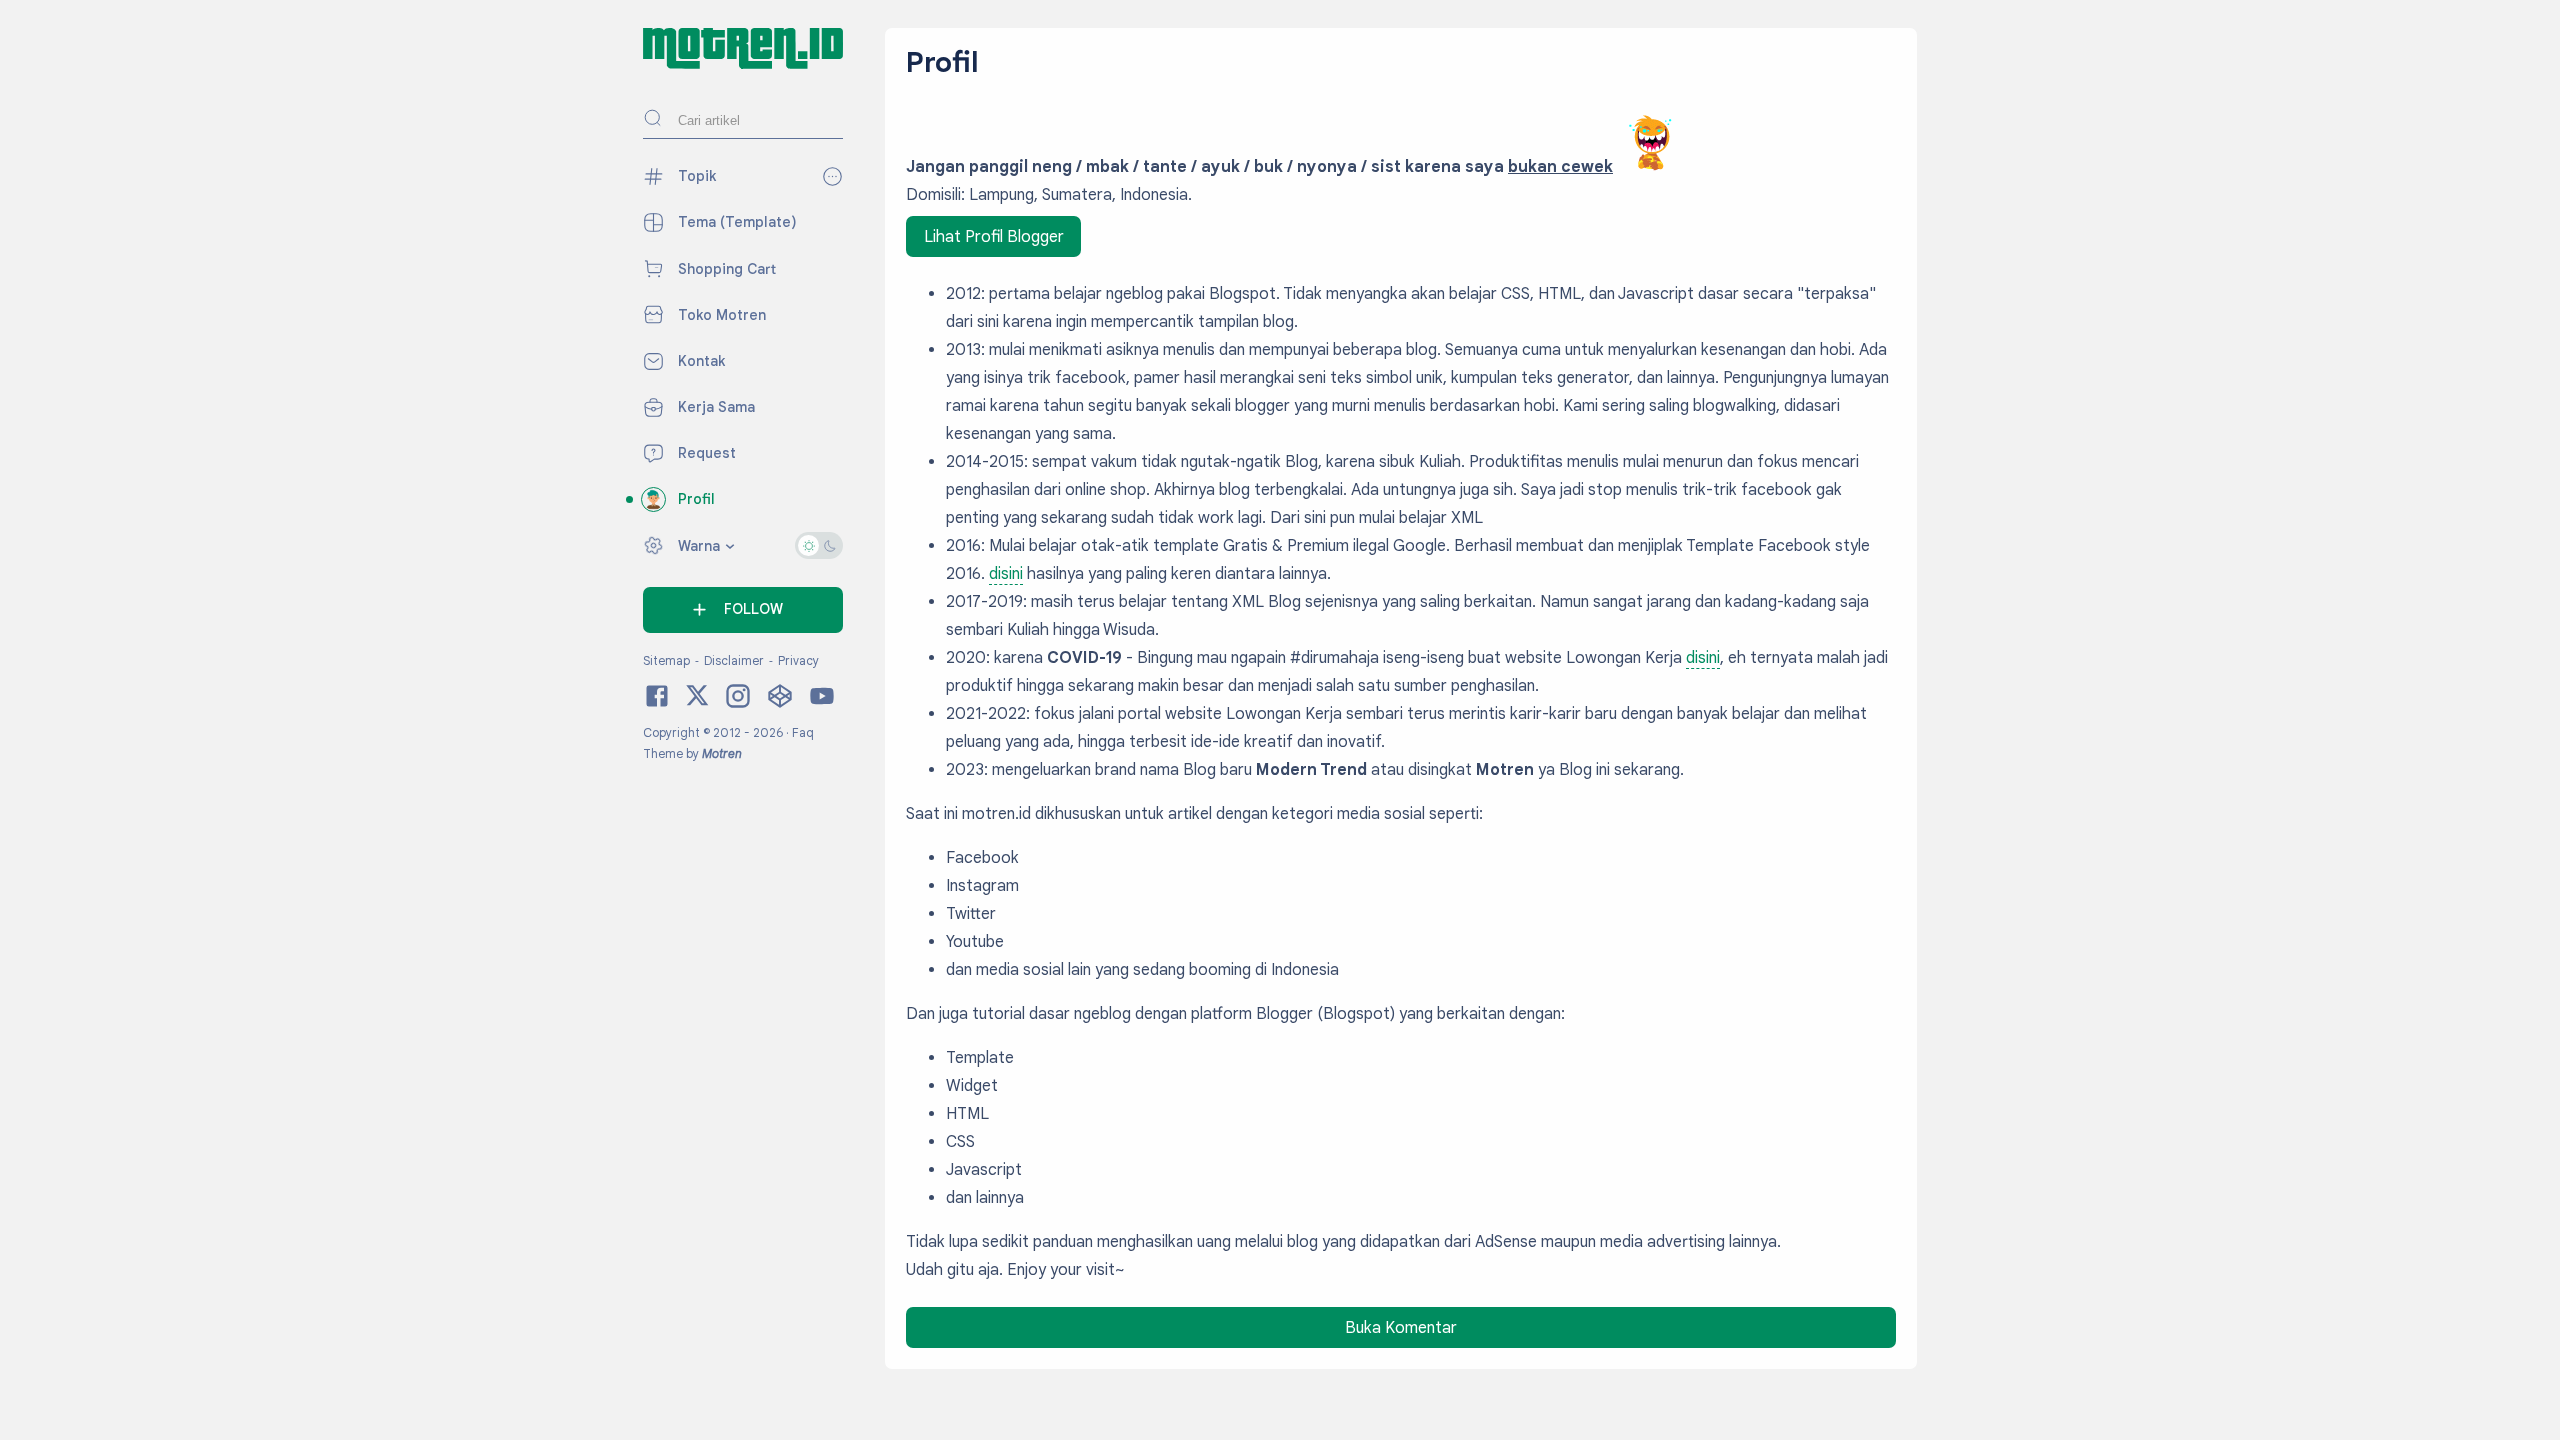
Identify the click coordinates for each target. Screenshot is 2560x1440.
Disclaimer (735, 660)
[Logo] (743, 64)
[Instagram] (738, 705)
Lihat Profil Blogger (994, 237)
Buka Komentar (1401, 1328)
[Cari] (652, 120)
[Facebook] (657, 705)
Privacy (798, 660)
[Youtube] (822, 705)
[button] (743, 610)
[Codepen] (780, 705)
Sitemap (668, 660)
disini (1006, 574)
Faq (803, 732)
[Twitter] (697, 703)
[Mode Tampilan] (819, 545)
